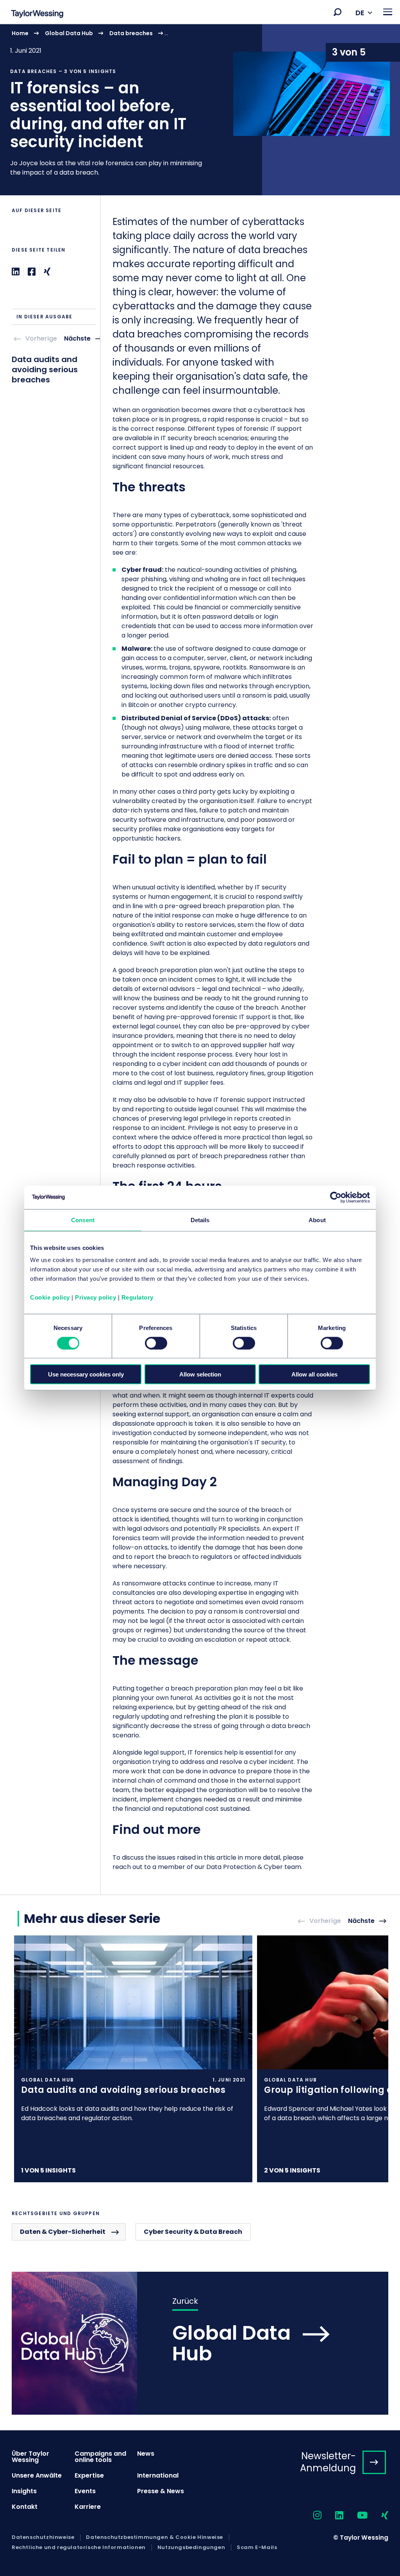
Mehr (200, 109)
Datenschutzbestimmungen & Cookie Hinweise (154, 2537)
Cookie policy (50, 1297)
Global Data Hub (69, 33)
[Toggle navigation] (388, 12)
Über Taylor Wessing (30, 2457)
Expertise (89, 2475)
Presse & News (161, 2491)
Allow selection (200, 1374)
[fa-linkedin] (332, 2516)
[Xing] (47, 272)
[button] (337, 12)
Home (20, 33)
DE (360, 13)
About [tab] (317, 1220)
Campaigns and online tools (100, 2457)
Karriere (88, 2507)
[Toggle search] (337, 12)
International (158, 2475)
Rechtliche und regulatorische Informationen (79, 2547)
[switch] (156, 1343)
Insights (24, 2491)
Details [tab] (200, 1220)
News (146, 2454)
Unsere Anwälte (37, 2475)
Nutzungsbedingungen (191, 2547)
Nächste (77, 339)
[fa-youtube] (355, 2516)
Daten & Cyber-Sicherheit (63, 2232)
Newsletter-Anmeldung (328, 2462)
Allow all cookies (314, 1374)
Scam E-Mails (257, 2547)
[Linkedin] (16, 272)
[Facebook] (32, 272)
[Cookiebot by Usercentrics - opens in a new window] (336, 1197)
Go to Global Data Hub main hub (200, 2343)
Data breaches (131, 33)
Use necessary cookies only (86, 1374)
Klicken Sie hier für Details (133, 2059)
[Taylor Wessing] (37, 15)
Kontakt (25, 2507)
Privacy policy (96, 1297)
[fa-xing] (378, 2516)
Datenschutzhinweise (43, 2537)
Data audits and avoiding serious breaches (45, 370)
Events (85, 2491)
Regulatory (137, 1297)
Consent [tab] (83, 1220)
